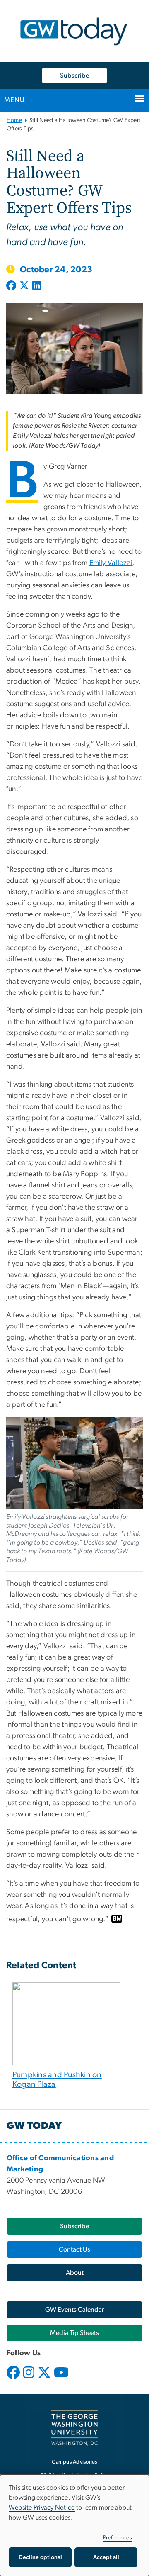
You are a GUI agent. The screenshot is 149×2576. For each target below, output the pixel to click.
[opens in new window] (14, 2379)
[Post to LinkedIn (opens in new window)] (37, 286)
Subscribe (74, 76)
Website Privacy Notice (42, 2508)
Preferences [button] (118, 2538)
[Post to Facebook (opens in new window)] (12, 286)
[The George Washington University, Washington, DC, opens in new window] (74, 2428)
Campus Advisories (74, 2462)
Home (14, 120)
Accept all (106, 2557)
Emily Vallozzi (111, 563)
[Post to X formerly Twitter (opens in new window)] (24, 286)
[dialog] (74, 2525)
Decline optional (40, 2557)
